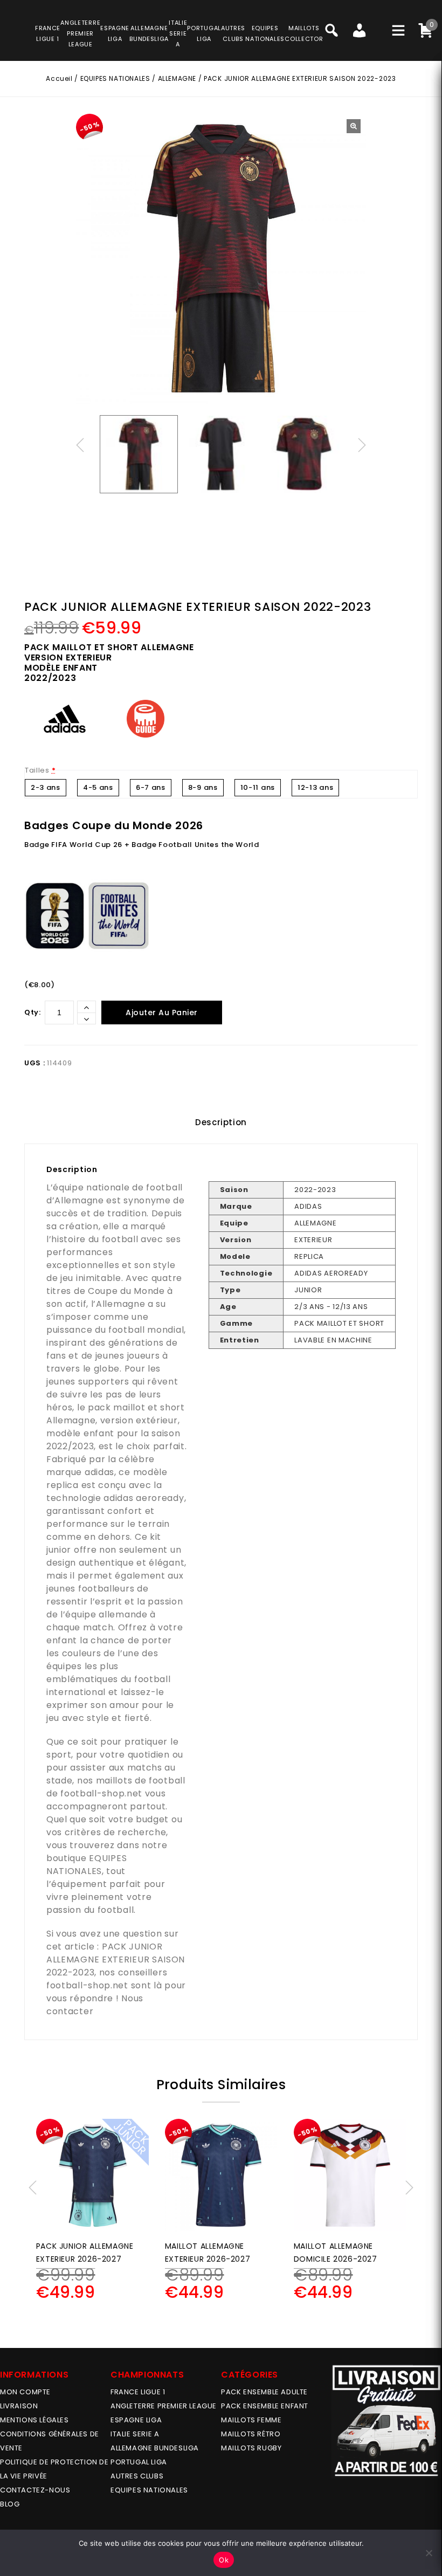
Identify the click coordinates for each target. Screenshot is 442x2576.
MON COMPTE (25, 2392)
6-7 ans (151, 787)
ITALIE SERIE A (135, 2434)
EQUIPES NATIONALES (115, 78)
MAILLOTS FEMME (251, 2420)
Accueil (59, 78)
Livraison (19, 2406)
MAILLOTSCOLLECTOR (304, 33)
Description (221, 1122)
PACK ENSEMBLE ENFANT (265, 2406)
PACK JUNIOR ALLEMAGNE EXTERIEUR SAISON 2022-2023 (116, 1959)
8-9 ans (203, 787)
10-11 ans (258, 787)
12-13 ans (315, 787)
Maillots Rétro (251, 2434)
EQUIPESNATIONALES (265, 33)
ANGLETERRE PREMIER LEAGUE (80, 33)
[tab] (221, 1122)
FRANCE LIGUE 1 (138, 2392)
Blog (10, 2504)
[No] (429, 2553)
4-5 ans (98, 787)
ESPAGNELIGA (115, 33)
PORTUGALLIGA (204, 33)
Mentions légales (34, 2420)
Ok (224, 2560)
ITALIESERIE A (178, 33)
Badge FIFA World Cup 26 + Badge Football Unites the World (142, 845)
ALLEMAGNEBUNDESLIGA (149, 33)
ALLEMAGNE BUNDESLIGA (155, 2448)
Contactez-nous (35, 2490)
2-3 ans (46, 787)
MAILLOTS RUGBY (251, 2448)
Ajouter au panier (162, 1013)
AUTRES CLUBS (137, 2476)
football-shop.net (101, 1793)
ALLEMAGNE (177, 78)
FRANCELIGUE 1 (48, 33)
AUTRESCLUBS (233, 33)
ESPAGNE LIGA (136, 2420)
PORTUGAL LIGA (139, 2462)
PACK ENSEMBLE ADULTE (264, 2392)
